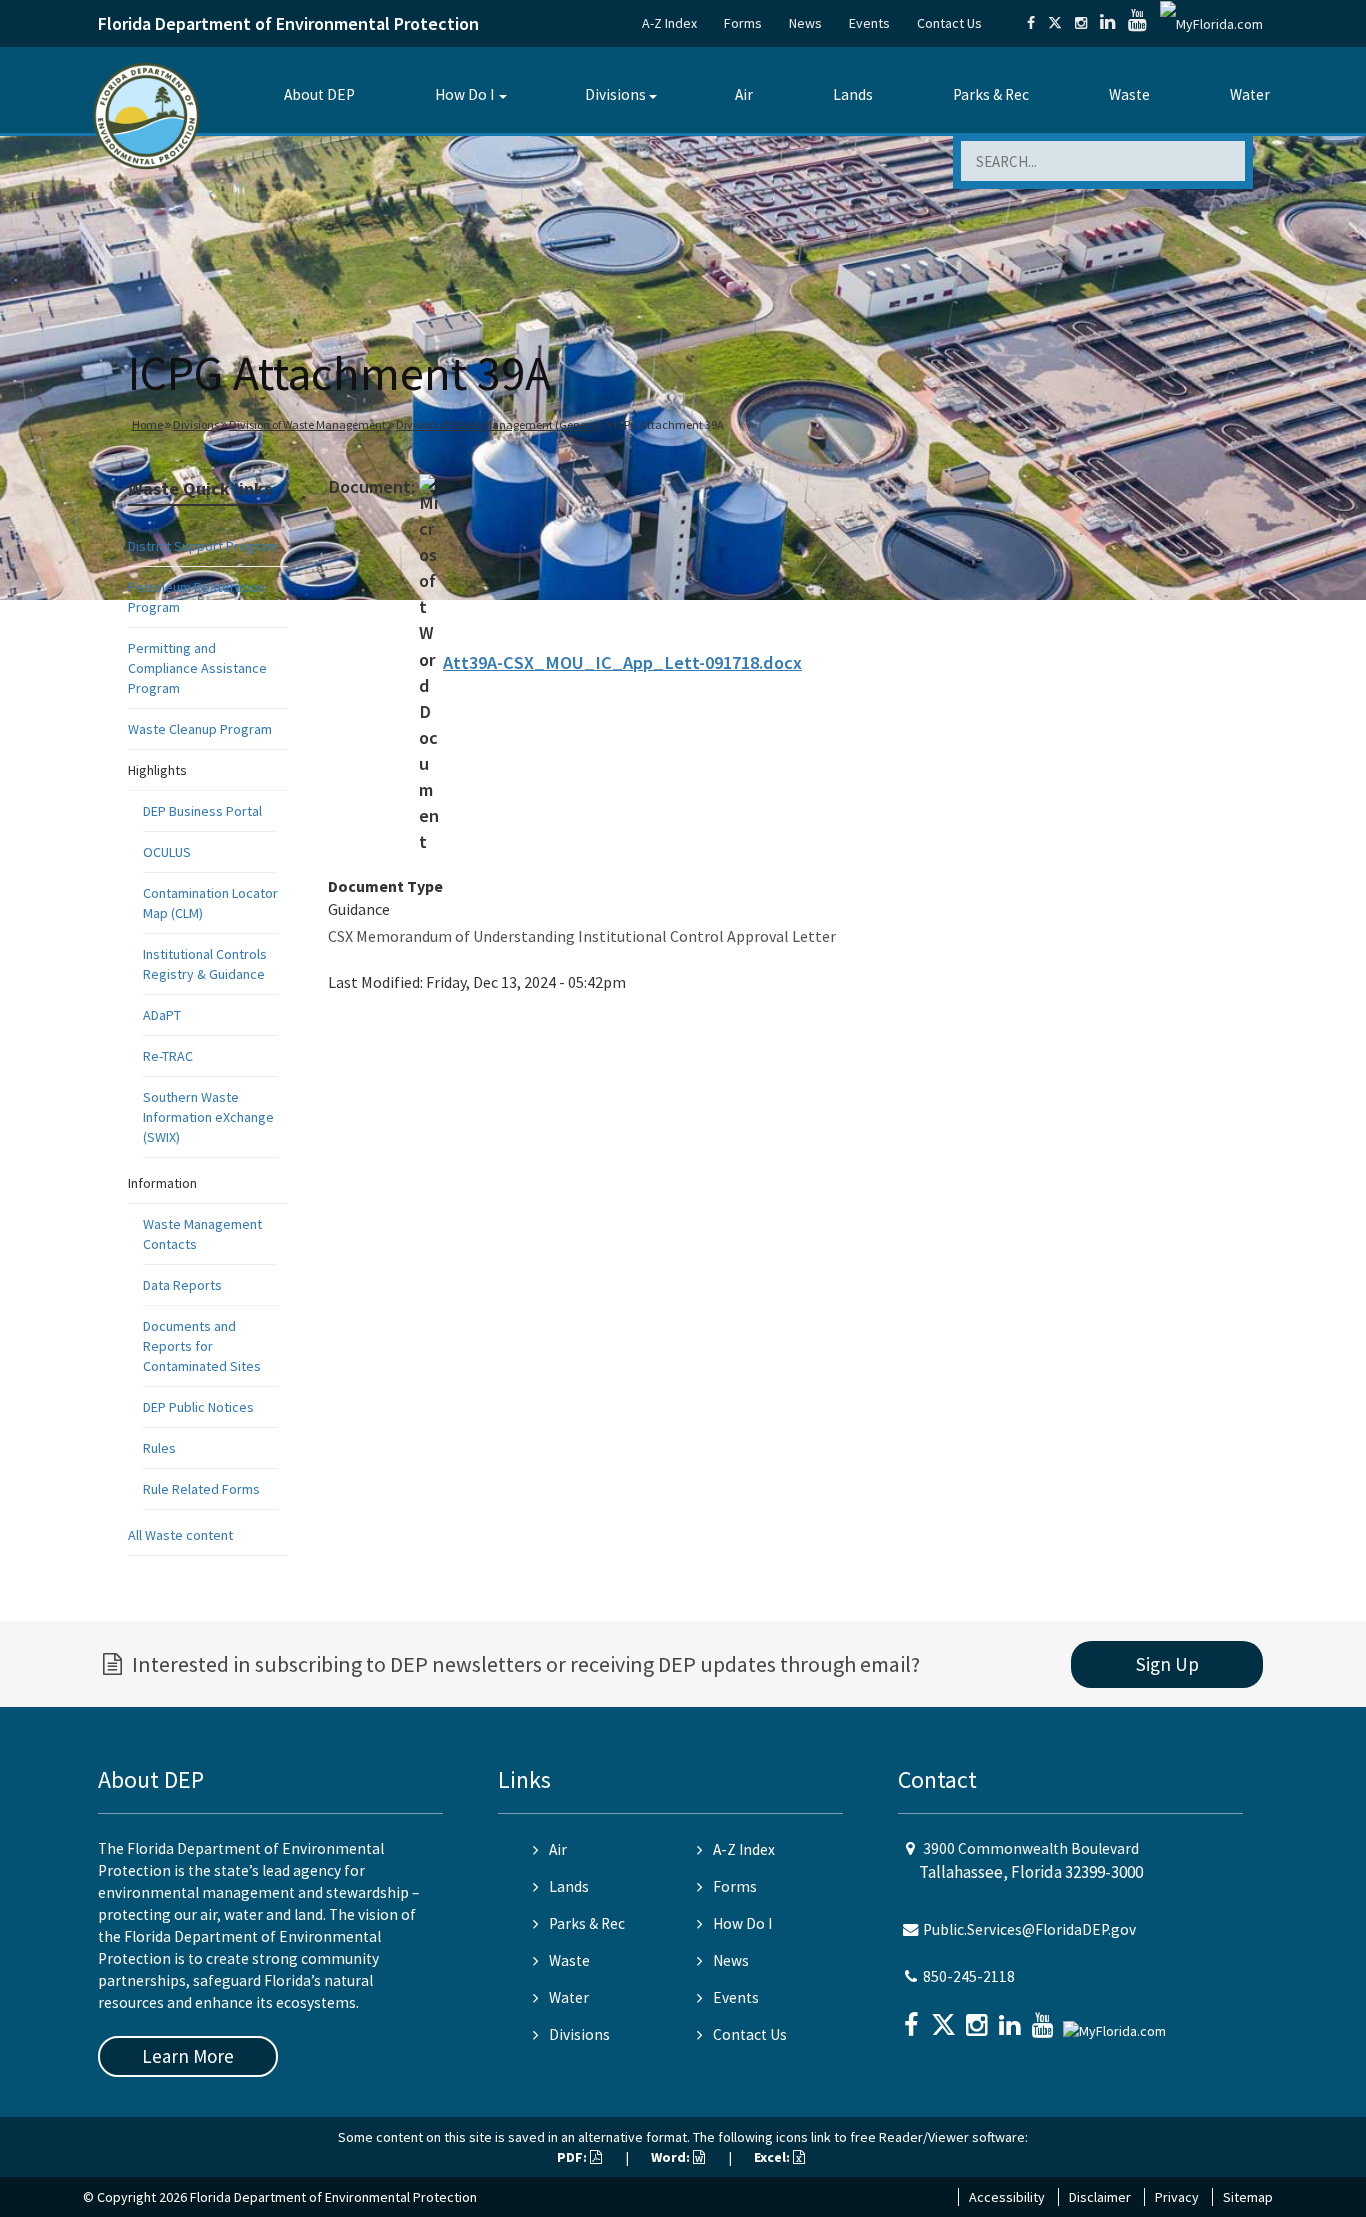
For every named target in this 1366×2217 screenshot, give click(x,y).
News (805, 23)
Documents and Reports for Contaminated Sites (202, 1346)
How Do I (464, 94)
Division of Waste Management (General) (500, 424)
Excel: (773, 2157)
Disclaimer (1100, 2197)
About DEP (319, 94)
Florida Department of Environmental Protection (288, 23)
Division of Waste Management (307, 424)
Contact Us (949, 23)
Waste (1129, 94)
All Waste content (180, 1535)
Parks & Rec (991, 94)
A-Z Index (669, 23)
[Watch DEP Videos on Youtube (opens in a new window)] (1137, 23)
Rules (159, 1448)
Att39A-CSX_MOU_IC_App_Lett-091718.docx (622, 662)
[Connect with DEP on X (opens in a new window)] (1055, 23)
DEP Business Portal (202, 811)
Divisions (615, 94)
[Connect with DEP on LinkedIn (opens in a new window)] (1107, 23)
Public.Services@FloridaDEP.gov (1029, 1929)
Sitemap (1248, 2197)
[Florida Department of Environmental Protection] (146, 114)
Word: (672, 2157)
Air (744, 94)
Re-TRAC (168, 1056)
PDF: (573, 2157)
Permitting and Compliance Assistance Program (197, 668)
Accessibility (1007, 2197)
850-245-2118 (969, 1976)
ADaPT (162, 1015)
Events (869, 23)
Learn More (188, 2056)
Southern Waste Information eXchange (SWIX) (208, 1117)
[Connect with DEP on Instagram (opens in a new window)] (1081, 23)
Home (147, 424)
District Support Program (203, 546)
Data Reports (182, 1285)
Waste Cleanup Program (200, 729)
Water (1250, 94)
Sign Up (1167, 1664)
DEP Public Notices (198, 1407)
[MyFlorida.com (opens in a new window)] (1211, 23)
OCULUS (167, 852)
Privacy (1177, 2197)
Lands (853, 94)
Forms (743, 23)
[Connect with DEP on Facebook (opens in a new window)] (1031, 23)
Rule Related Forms (201, 1489)
